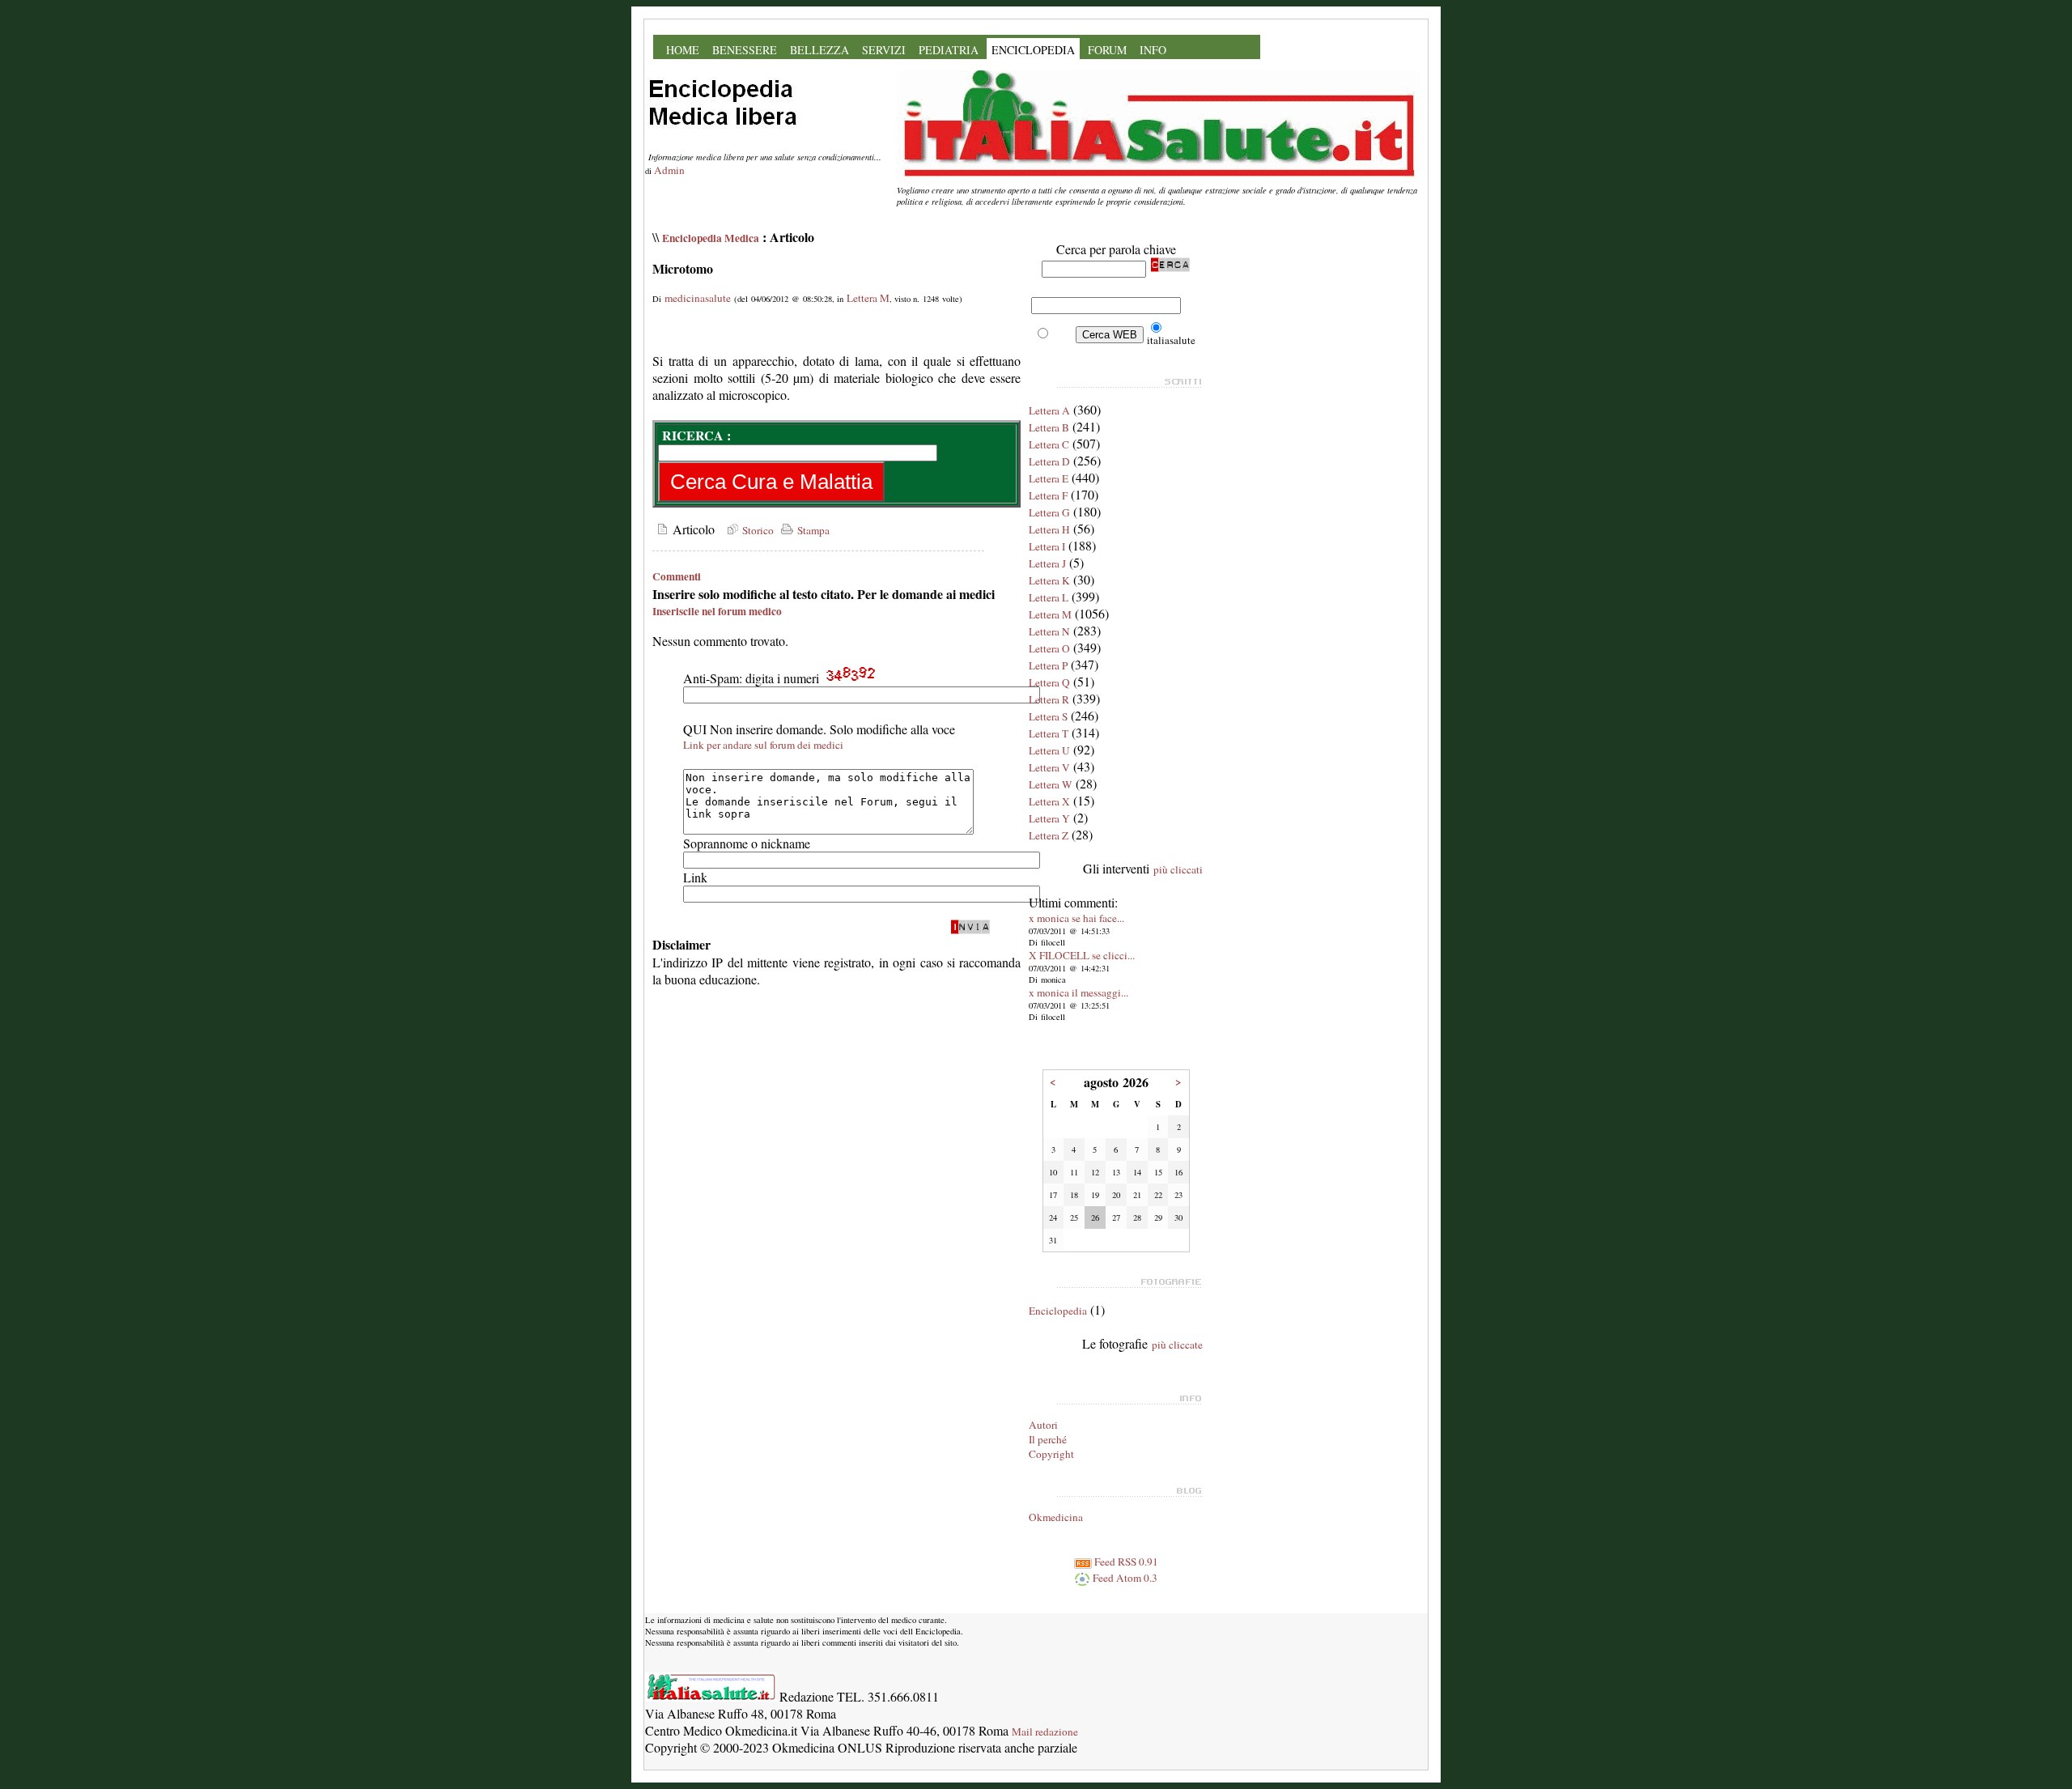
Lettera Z (1049, 835)
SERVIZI (884, 50)
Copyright (1051, 1454)
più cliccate (1177, 1345)
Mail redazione (1045, 1732)
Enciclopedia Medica (711, 238)
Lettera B (1049, 427)
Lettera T (1049, 733)
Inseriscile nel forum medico (717, 611)
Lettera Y (1049, 818)
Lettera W (1051, 784)
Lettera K (1049, 580)
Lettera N (1049, 631)
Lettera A (1049, 410)
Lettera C (1049, 444)
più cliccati (1178, 869)
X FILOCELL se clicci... (1082, 955)
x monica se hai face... (1076, 918)
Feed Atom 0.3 (1124, 1578)
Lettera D (1049, 461)
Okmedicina (1056, 1517)
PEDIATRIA (949, 50)
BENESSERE (745, 50)
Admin (669, 170)
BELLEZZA (819, 50)
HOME (683, 50)
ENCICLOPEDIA (1033, 50)
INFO (1153, 50)
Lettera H (1049, 529)
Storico (756, 530)
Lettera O (1049, 648)
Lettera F (1048, 495)
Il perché (1048, 1439)
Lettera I (1047, 546)
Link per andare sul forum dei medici (763, 745)
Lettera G (1049, 512)
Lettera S (1048, 716)
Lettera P (1048, 665)
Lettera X (1049, 801)
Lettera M (868, 298)
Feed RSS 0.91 (1125, 1562)
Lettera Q (1049, 682)
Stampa (812, 530)
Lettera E (1049, 478)
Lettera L (1049, 597)
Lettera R (1049, 699)
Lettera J (1047, 563)
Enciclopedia (1058, 1311)
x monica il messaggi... (1078, 992)
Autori (1043, 1425)
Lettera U (1049, 750)
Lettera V (1049, 767)
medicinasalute (698, 298)
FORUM (1107, 50)
